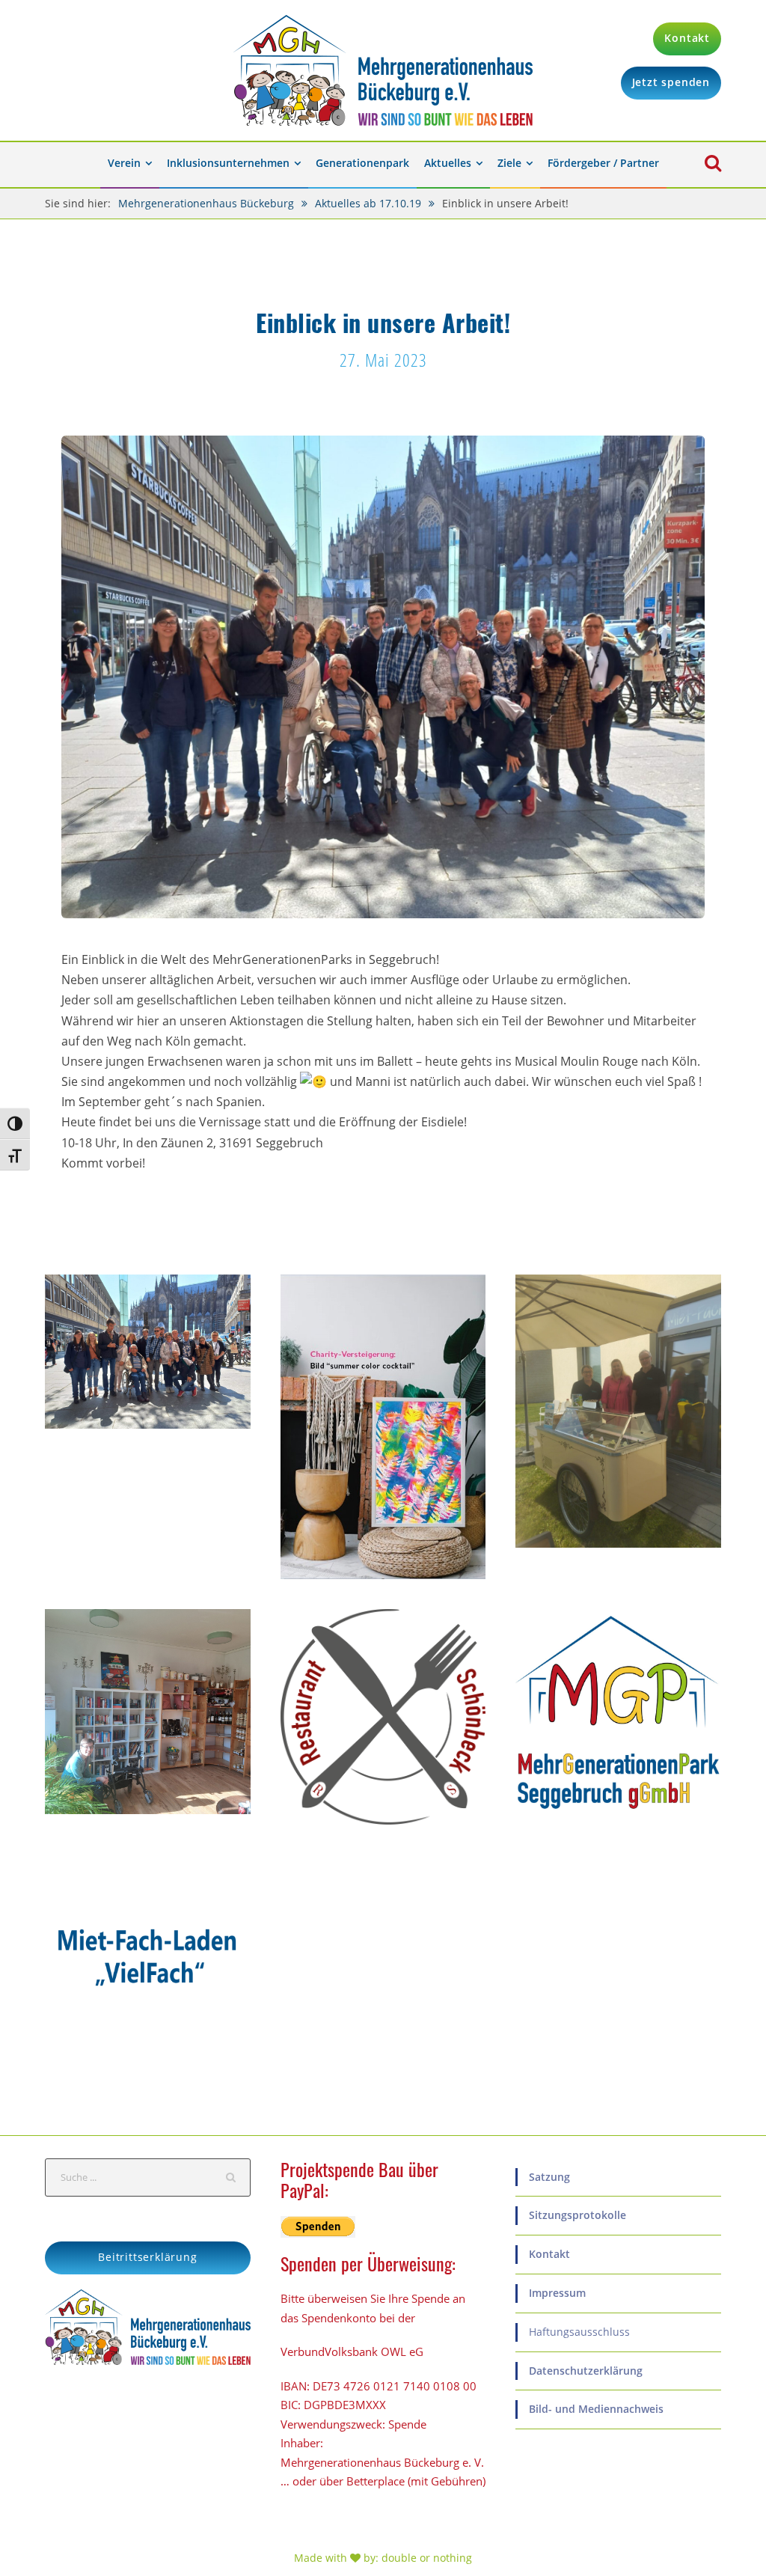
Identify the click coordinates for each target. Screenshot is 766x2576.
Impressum (557, 2293)
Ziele (509, 163)
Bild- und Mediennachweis (596, 2409)
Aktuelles (448, 163)
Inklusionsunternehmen (228, 163)
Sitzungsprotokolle (577, 2215)
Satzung (549, 2177)
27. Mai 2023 (383, 360)
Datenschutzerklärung (586, 2371)
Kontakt (549, 2254)
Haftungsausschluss (579, 2332)
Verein (124, 163)
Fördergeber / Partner (603, 163)
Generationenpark (362, 163)
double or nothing (427, 2558)
